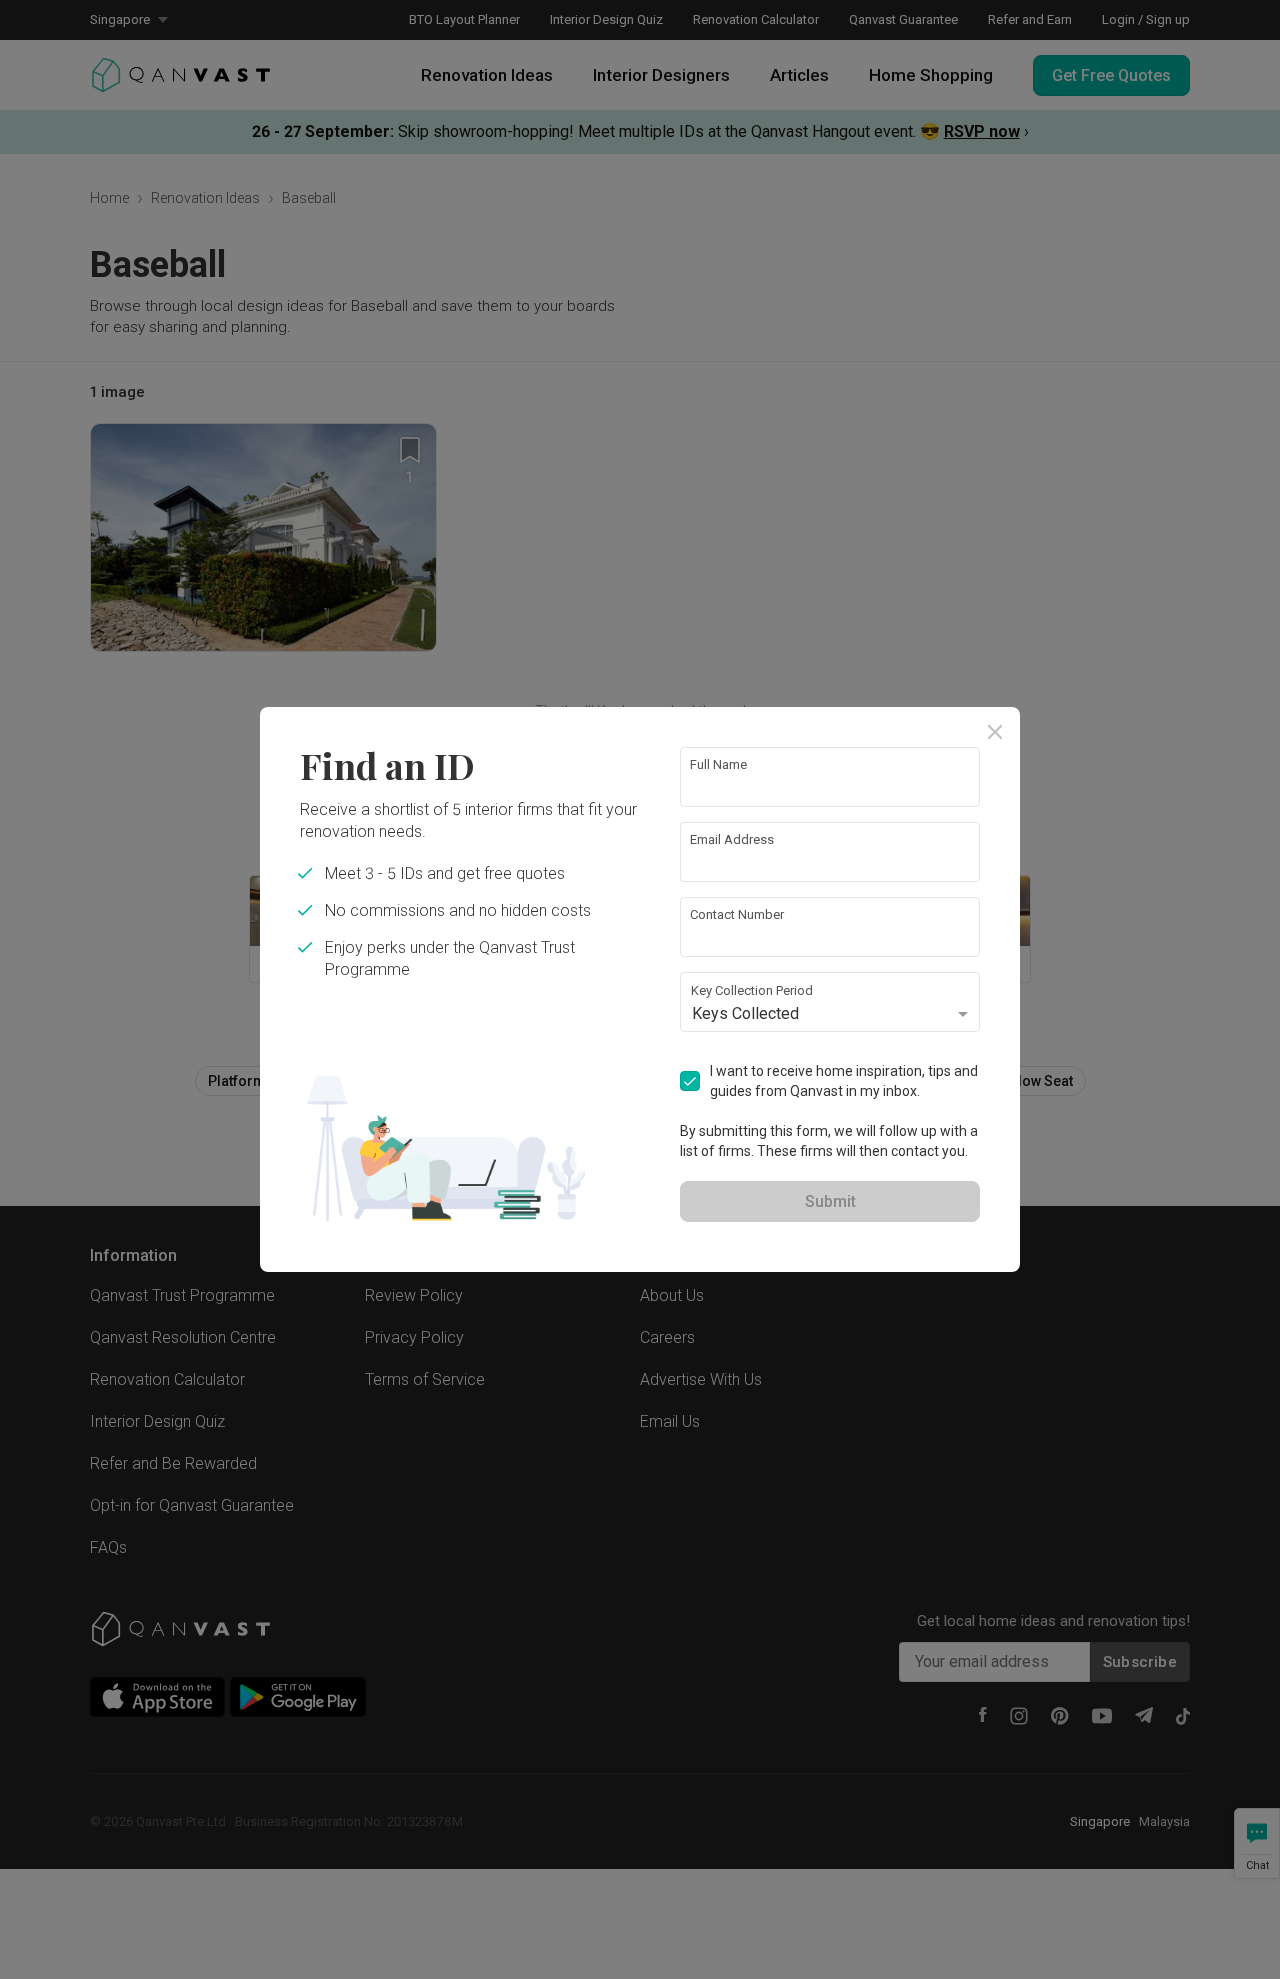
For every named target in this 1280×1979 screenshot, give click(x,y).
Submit (830, 1201)
